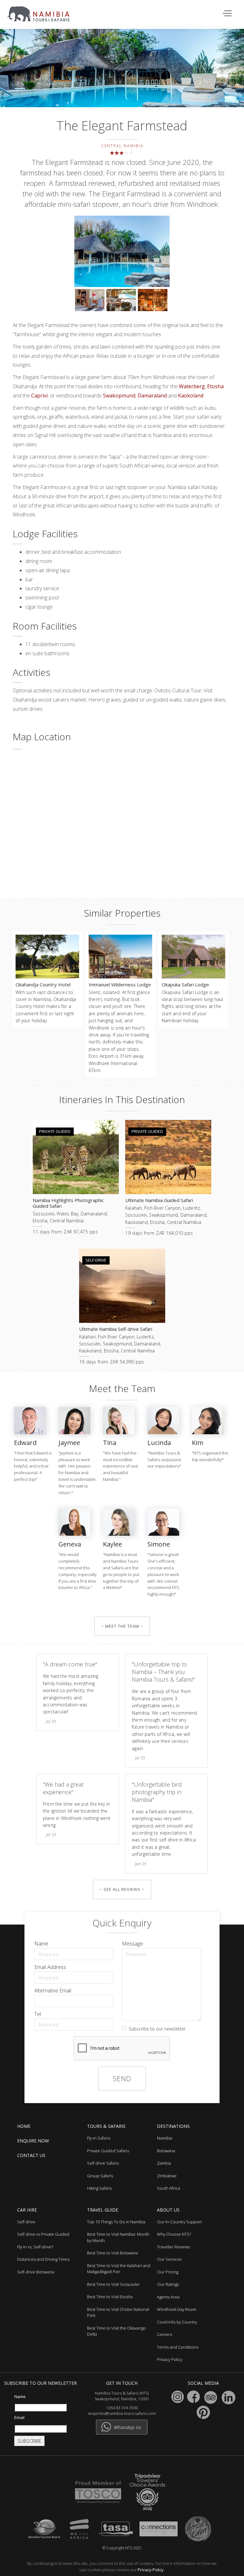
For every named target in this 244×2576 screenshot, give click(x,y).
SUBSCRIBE (29, 2441)
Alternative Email (53, 1991)
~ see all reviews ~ (122, 1889)
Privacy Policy (151, 2570)
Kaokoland (190, 396)
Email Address (50, 1967)
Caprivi (39, 396)
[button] (228, 14)
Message (132, 1944)
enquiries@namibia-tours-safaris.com (122, 2413)
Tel (38, 2014)
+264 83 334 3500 (122, 2408)
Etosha (215, 386)
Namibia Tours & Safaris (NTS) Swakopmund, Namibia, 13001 (122, 2396)
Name (41, 1944)
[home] (42, 11)
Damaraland (152, 396)
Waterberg (192, 386)
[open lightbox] (122, 252)
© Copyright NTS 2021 (122, 2548)
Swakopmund (119, 396)
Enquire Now (33, 2141)
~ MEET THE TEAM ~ (122, 1626)
